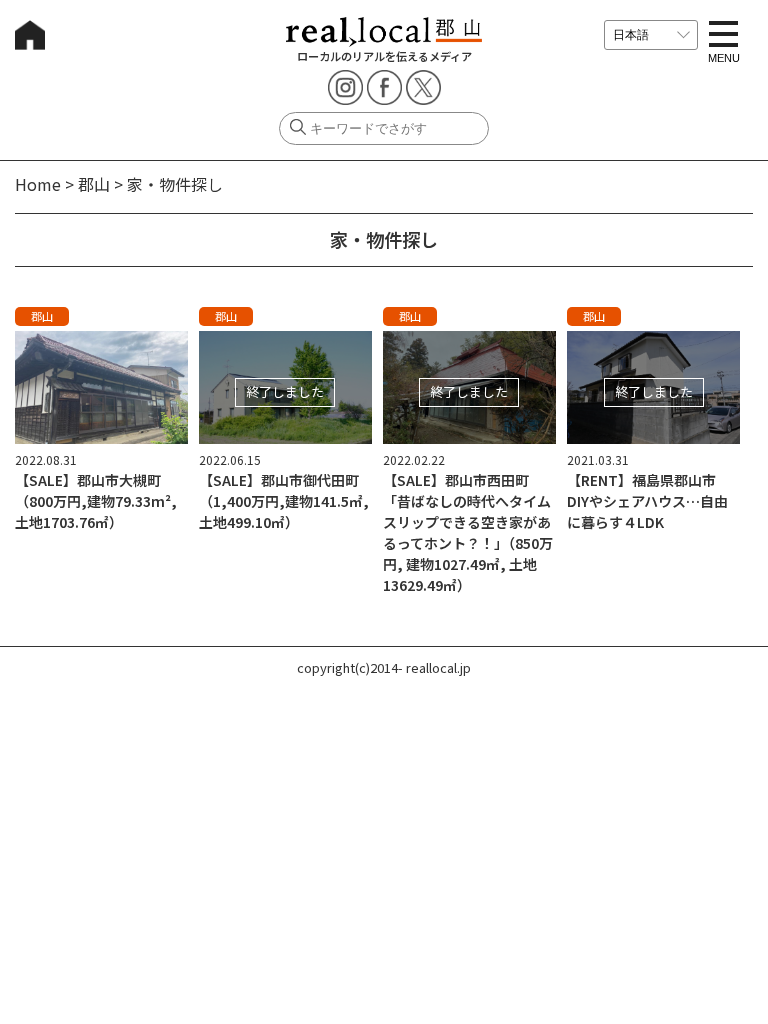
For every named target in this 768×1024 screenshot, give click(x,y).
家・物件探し (175, 184)
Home (38, 184)
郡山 (94, 184)
